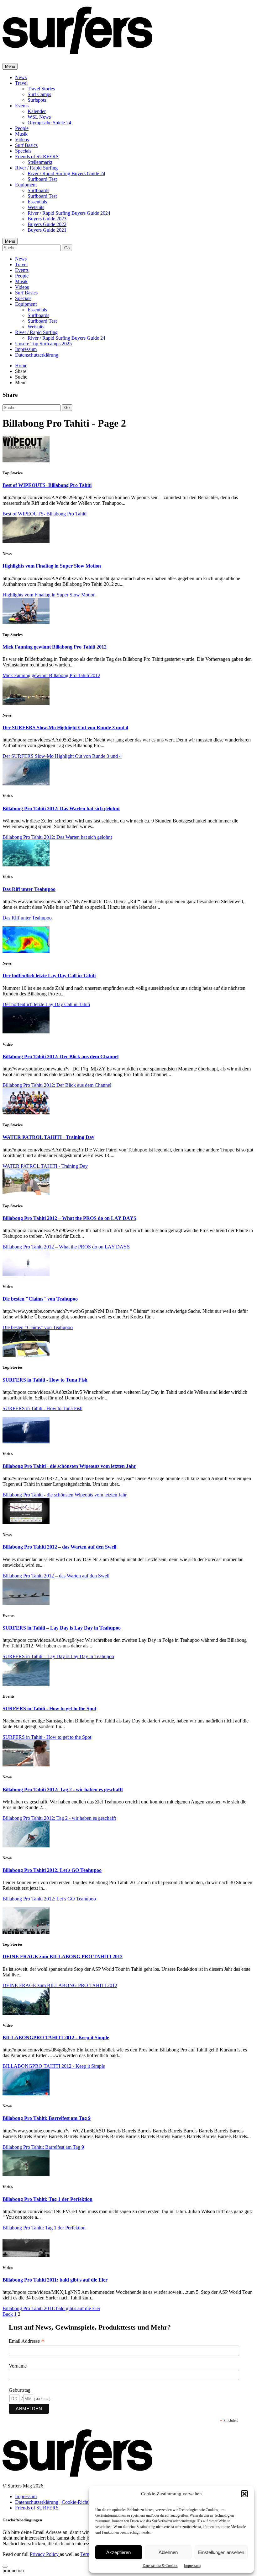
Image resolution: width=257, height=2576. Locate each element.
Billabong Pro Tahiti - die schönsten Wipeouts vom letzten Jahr (69, 1466)
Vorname (18, 2366)
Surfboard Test (42, 179)
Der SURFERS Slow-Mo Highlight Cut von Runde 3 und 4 (65, 728)
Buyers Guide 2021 (47, 230)
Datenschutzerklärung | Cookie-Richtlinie (56, 2502)
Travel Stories (41, 89)
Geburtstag (20, 2390)
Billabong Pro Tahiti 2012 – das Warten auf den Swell (59, 1547)
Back (8, 2314)
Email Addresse (27, 2341)
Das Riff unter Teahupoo (29, 889)
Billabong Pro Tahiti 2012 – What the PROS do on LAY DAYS (69, 1218)
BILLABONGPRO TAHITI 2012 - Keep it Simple (56, 2037)
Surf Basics (26, 145)
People (22, 128)
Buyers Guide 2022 (47, 224)
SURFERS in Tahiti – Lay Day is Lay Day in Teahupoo (62, 1628)
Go (67, 248)
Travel (21, 83)
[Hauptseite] (77, 51)
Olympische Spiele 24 (49, 123)
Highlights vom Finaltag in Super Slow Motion (52, 566)
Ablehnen (168, 2552)
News (21, 77)
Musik (21, 134)
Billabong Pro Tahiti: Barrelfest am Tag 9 (47, 2118)
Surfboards (38, 190)
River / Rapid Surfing (36, 168)
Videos (22, 140)
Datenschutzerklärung (37, 355)
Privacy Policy (45, 2554)
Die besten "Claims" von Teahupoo (40, 1299)
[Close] (5, 2567)
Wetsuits (36, 207)
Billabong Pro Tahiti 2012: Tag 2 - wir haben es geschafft (63, 1789)
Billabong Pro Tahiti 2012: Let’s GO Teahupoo (52, 1870)
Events (22, 106)
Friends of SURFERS (37, 156)
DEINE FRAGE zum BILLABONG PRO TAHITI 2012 (63, 1956)
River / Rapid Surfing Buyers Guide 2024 (69, 213)
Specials (23, 151)
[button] (244, 2494)
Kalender (37, 111)
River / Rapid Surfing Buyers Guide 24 (66, 173)
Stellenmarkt (40, 162)
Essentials (37, 202)
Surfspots (37, 100)
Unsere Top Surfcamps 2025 (43, 344)
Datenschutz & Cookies (160, 2566)
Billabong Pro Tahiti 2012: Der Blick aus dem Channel (60, 1056)
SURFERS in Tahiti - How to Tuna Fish (45, 1380)
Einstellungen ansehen (221, 2552)
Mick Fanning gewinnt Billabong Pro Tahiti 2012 (55, 647)
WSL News (39, 117)
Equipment (26, 185)
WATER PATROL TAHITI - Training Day (48, 1137)
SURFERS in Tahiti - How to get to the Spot (49, 1708)
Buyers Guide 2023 (47, 219)
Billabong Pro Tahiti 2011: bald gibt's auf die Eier (55, 2280)
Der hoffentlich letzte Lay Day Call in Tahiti (49, 975)
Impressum (192, 2566)
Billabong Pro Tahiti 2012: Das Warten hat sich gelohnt (61, 808)
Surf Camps (39, 94)
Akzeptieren (118, 2552)
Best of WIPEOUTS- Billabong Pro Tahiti (47, 485)
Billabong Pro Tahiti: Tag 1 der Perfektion (47, 2199)
